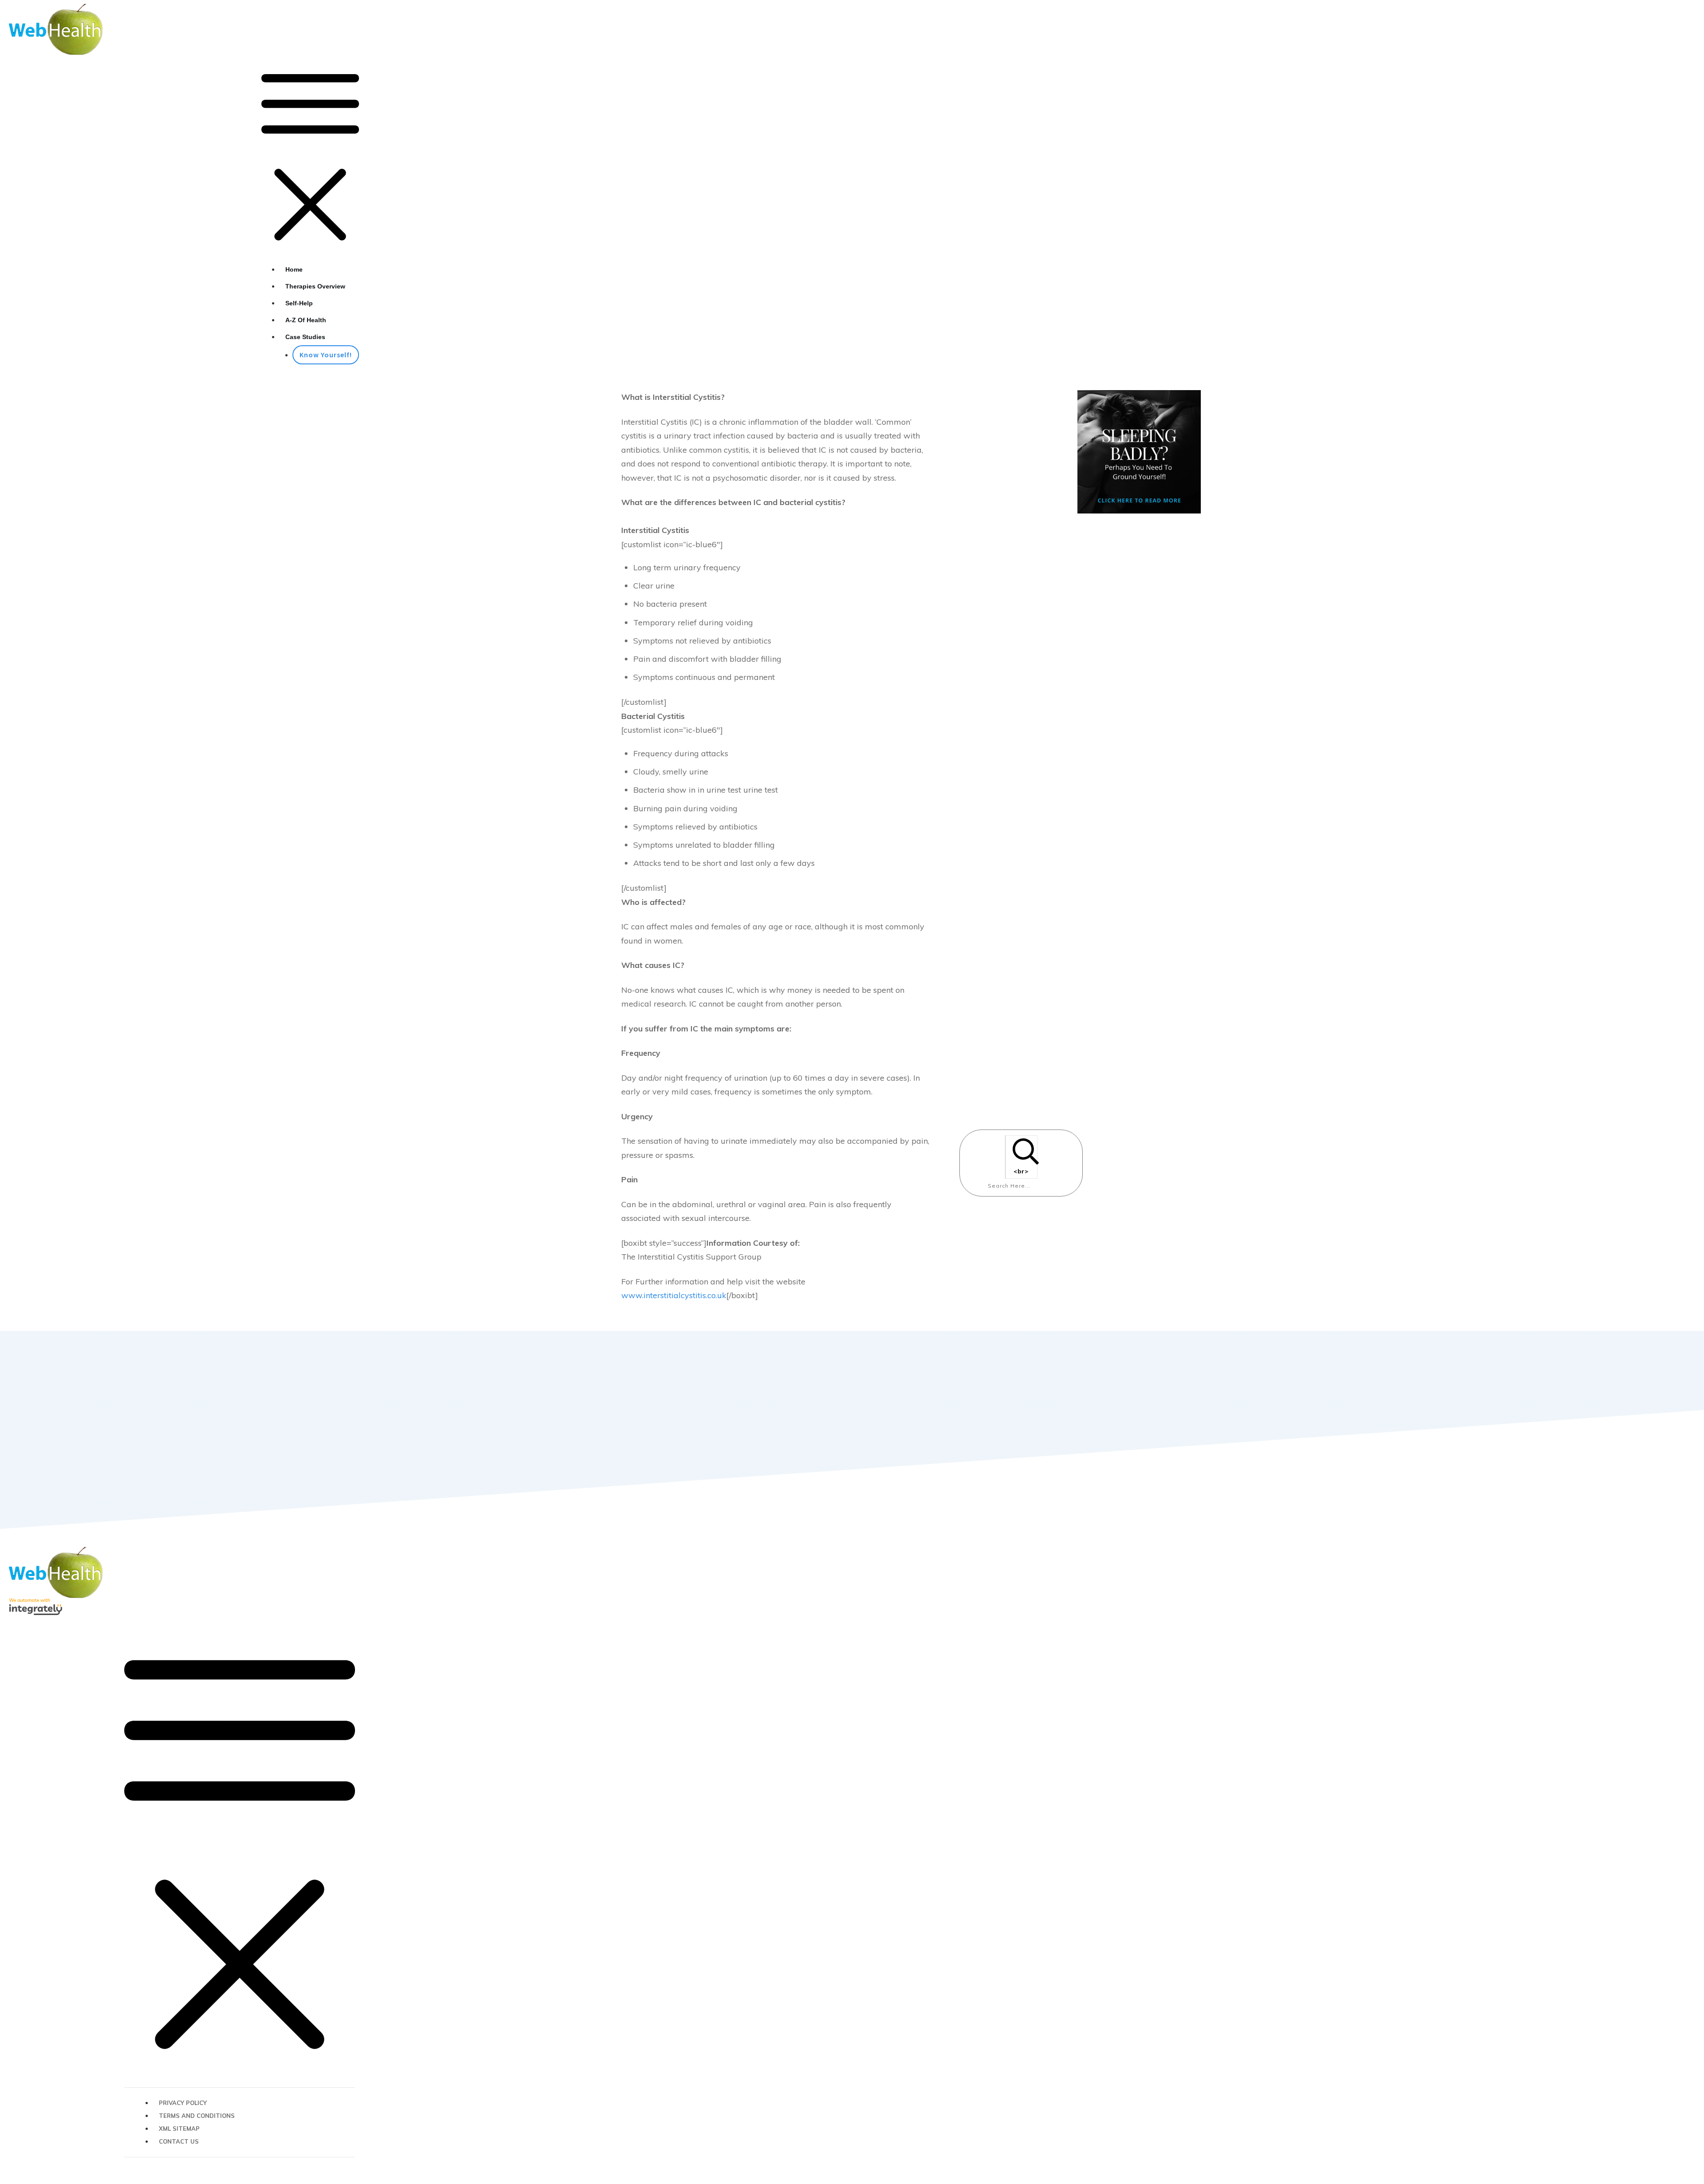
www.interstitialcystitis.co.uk (674, 1295)
